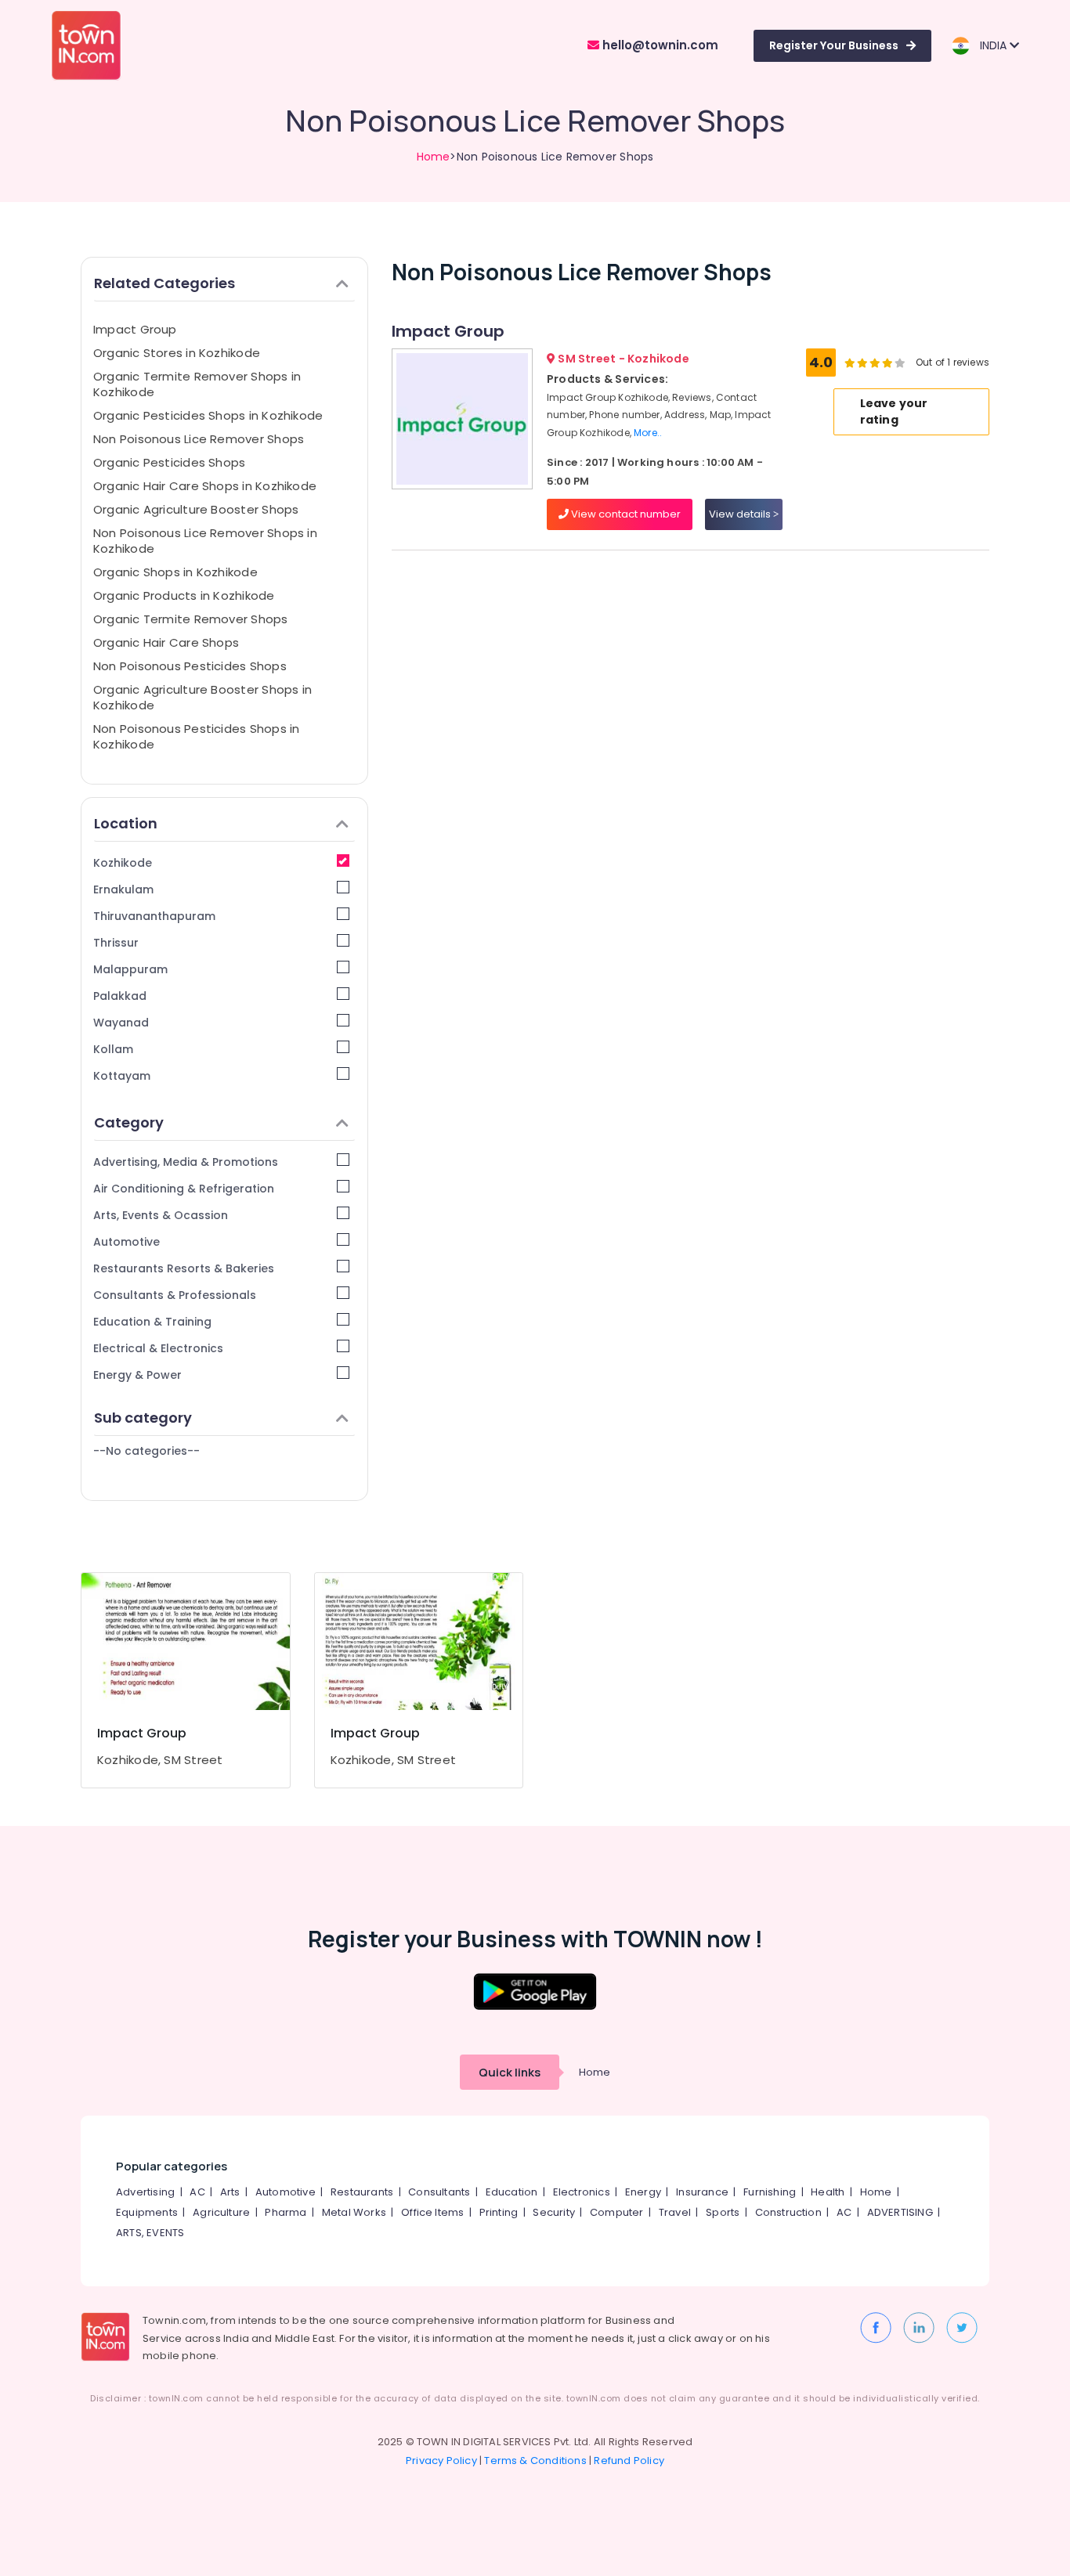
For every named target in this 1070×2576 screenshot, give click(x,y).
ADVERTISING (900, 2212)
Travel (675, 2212)
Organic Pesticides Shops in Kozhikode (208, 415)
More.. (648, 433)
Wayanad (121, 1023)
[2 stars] (900, 363)
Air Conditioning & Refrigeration (184, 1189)
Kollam (113, 1049)
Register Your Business (834, 45)
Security (554, 2212)
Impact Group (135, 329)
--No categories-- (146, 1451)
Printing (499, 2212)
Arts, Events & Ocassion (161, 1215)
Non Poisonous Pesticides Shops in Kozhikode (196, 736)
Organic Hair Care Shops (166, 642)
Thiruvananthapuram (154, 916)
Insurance (702, 2192)
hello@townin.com (659, 45)
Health (828, 2192)
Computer (617, 2212)
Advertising (145, 2192)
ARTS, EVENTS (150, 2233)
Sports (723, 2212)
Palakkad (120, 996)
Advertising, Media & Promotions (186, 1162)
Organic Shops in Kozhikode (175, 572)
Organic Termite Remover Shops (191, 619)
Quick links (510, 2072)
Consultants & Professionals (175, 1295)
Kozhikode (123, 863)
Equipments (147, 2212)
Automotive (127, 1242)
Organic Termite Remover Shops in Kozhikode (197, 384)
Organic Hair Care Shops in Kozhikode (205, 486)
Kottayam (122, 1076)
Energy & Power (137, 1375)
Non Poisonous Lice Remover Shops (199, 439)
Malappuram (130, 969)
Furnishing (770, 2192)
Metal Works (354, 2212)
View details (741, 514)
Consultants (439, 2192)
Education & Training (152, 1322)
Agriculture (221, 2212)
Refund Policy (629, 2461)
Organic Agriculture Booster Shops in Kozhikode (202, 697)
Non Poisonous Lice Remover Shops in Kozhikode (205, 541)
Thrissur (116, 943)
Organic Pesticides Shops (169, 462)
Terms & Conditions (535, 2461)
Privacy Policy (441, 2461)
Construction (788, 2212)
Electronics (582, 2192)
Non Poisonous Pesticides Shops (190, 666)
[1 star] (887, 363)
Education (512, 2192)
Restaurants (362, 2192)
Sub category (143, 1418)
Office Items (432, 2212)
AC (197, 2192)
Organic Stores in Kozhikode (177, 353)
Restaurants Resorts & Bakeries (184, 1268)
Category (129, 1122)
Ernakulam (123, 889)
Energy (643, 2192)
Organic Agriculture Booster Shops (196, 509)
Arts (230, 2192)
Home (434, 157)
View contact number (625, 514)
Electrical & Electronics (158, 1348)
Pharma (286, 2212)
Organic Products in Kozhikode (184, 595)
